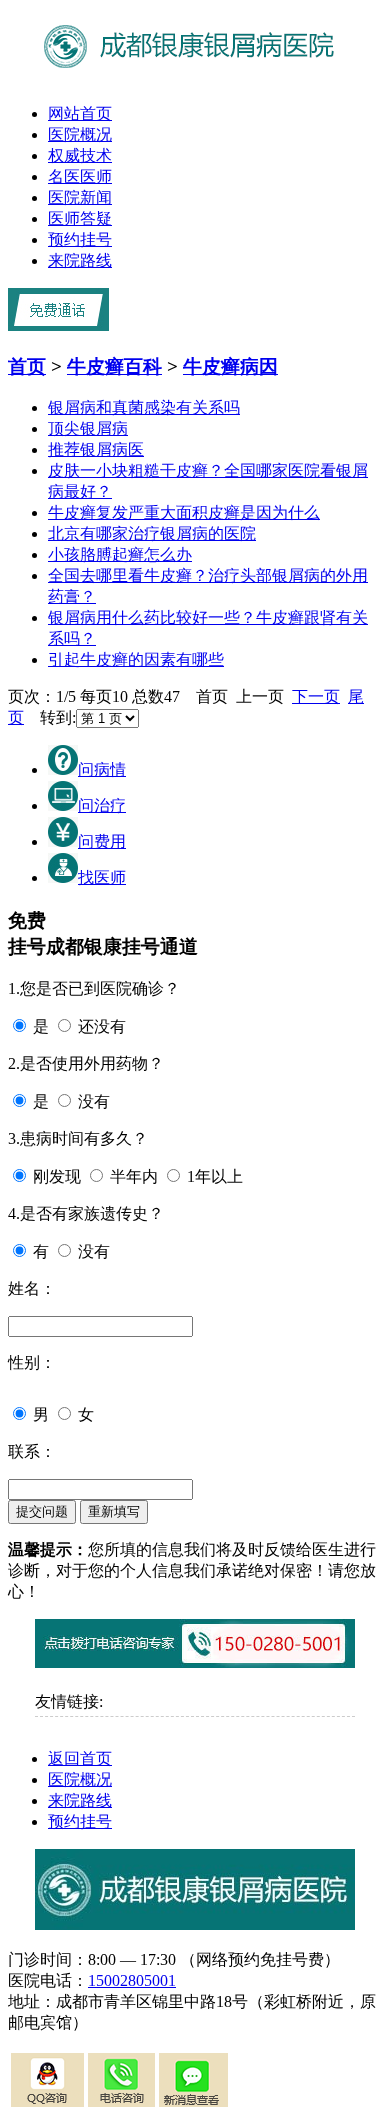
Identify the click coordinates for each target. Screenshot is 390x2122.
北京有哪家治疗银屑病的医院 (152, 533)
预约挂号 (80, 239)
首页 (27, 366)
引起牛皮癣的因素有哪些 (136, 659)
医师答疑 (80, 218)
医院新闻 (80, 197)
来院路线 (80, 260)
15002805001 (132, 1980)
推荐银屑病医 (96, 449)
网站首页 (80, 113)
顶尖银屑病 (88, 428)
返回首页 (80, 1758)
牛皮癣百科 (114, 366)
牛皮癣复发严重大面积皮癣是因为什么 (184, 512)
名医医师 (80, 176)
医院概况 (80, 134)
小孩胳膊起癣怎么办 (120, 554)
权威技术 (80, 155)
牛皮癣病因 (230, 366)
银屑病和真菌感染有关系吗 (144, 407)
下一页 (316, 696)
